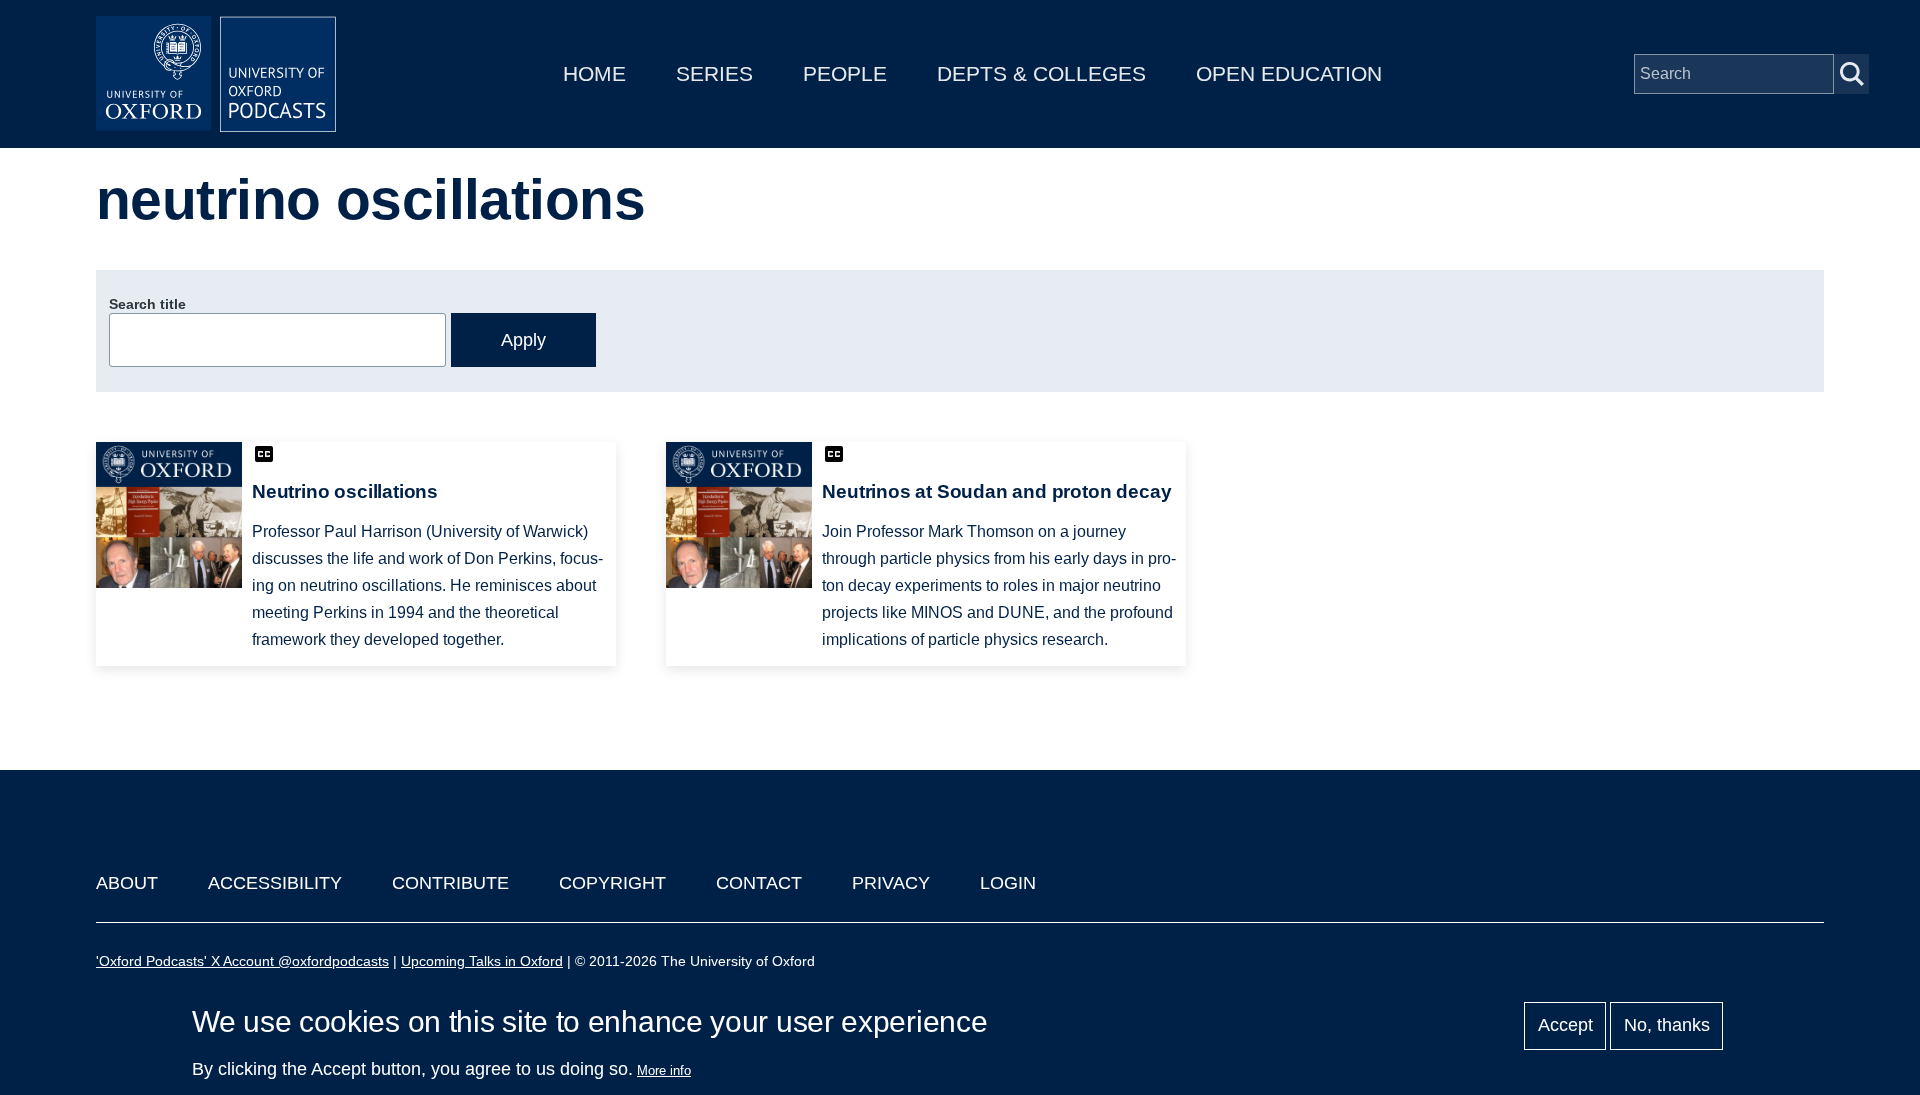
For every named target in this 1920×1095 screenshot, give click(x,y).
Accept (1565, 1026)
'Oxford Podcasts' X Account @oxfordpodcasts (242, 961)
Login (1008, 883)
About (127, 883)
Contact (759, 883)
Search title (147, 304)
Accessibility (275, 883)
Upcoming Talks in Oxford (482, 961)
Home (594, 73)
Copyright (612, 883)
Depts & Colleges (1041, 73)
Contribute (450, 883)
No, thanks (1667, 1026)
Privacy (891, 883)
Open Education (1289, 73)
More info (664, 1070)
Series (714, 73)
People (845, 73)
